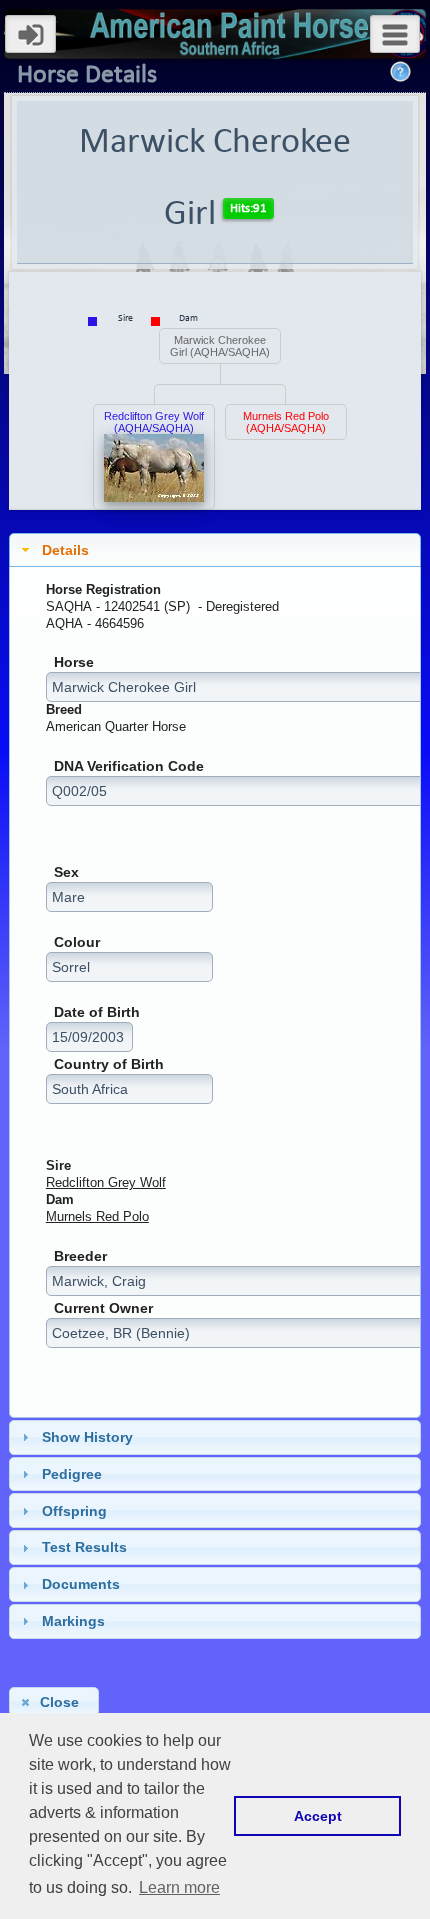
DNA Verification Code (129, 766)
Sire (58, 1165)
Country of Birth (109, 1064)
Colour (77, 942)
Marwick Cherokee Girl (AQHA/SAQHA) (220, 346)
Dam (60, 1199)
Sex (66, 872)
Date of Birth (97, 1012)
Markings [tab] (73, 1621)
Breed (64, 709)
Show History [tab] (87, 1437)
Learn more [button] (179, 1887)
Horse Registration (103, 589)
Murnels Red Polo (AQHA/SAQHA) (286, 422)
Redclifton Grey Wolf (106, 1182)
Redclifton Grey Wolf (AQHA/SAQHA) (154, 422)
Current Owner (103, 1308)
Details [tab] (65, 550)
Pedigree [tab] (72, 1474)
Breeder (80, 1256)
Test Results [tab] (84, 1547)
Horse (74, 662)
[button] (53, 1701)
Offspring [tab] (74, 1511)
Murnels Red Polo (97, 1216)
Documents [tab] (81, 1584)
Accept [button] (318, 1816)
